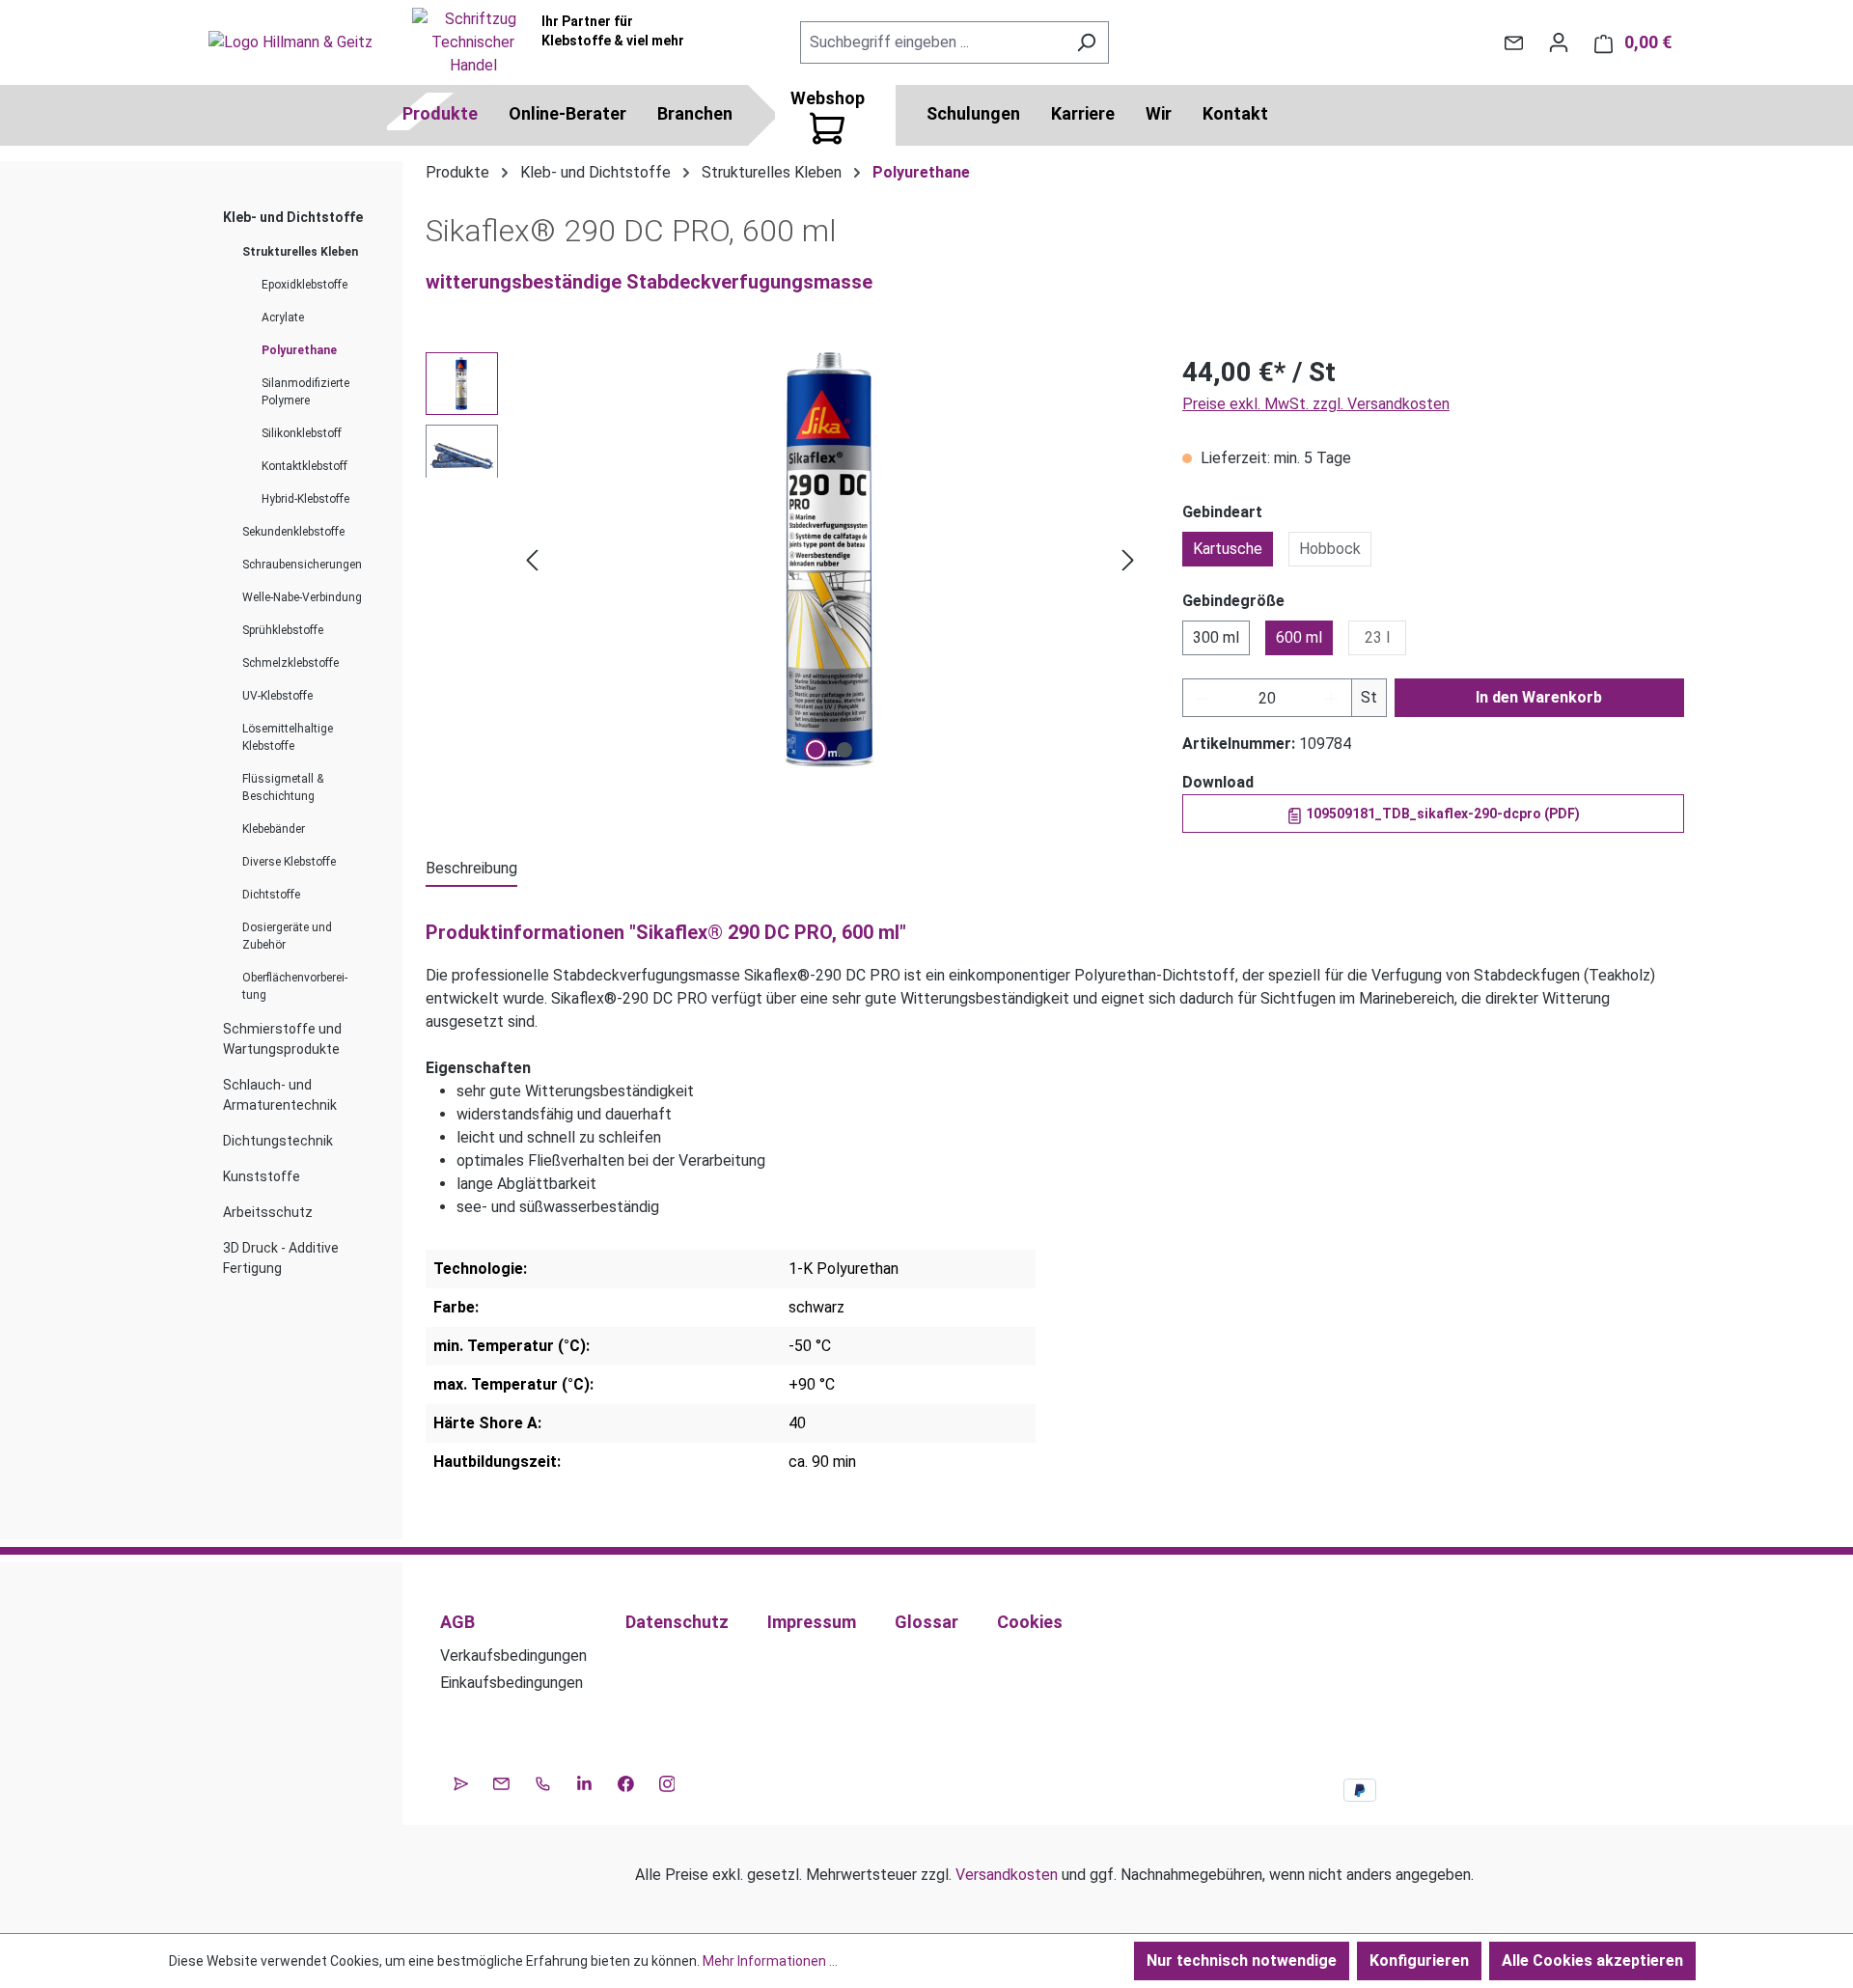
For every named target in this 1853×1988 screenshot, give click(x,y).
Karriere (1083, 113)
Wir (1159, 113)
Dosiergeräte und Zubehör (287, 936)
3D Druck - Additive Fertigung (281, 1258)
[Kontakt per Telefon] (543, 1781)
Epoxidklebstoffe (304, 285)
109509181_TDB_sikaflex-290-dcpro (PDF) (1441, 814)
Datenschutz (677, 1622)
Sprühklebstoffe (283, 630)
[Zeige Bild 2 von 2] (844, 750)
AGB (457, 1622)
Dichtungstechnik (278, 1141)
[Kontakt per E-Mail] (1514, 42)
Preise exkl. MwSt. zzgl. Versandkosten (1316, 404)
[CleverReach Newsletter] (461, 1781)
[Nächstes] (1128, 560)
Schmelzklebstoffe (290, 663)
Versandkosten (1007, 1875)
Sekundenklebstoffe (293, 532)
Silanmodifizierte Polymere (305, 392)
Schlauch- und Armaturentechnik (280, 1095)
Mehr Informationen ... (770, 1961)
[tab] (471, 870)
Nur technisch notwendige (1242, 1960)
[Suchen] (1086, 42)
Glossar (926, 1622)
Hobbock (1330, 549)
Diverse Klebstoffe (289, 862)
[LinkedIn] (584, 1781)
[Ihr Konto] (1559, 42)
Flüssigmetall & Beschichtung (283, 787)
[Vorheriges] (532, 560)
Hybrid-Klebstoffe (305, 499)
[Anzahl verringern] (1203, 698)
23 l (1377, 637)
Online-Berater (567, 113)
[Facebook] (626, 1781)
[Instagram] (667, 1781)
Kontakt (1235, 113)
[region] (785, 560)
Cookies (1030, 1622)
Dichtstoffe (271, 895)
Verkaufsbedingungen (513, 1656)
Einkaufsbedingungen (512, 1683)
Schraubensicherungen (302, 565)
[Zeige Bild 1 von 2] (816, 750)
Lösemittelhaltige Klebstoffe (288, 737)
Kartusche (1228, 549)
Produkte (440, 113)
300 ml (1216, 637)
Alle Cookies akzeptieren (1592, 1960)
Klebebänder (274, 829)
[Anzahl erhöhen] (1332, 698)
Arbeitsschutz (268, 1212)
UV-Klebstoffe (277, 696)
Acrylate (283, 318)
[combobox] (932, 42)
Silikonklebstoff (302, 433)
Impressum (812, 1622)
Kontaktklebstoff (304, 466)
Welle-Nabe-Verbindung (302, 597)
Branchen (695, 113)
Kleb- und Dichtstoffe (293, 217)
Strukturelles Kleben (300, 252)
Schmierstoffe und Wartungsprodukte (282, 1039)
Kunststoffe (262, 1176)
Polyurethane (299, 350)
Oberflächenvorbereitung (295, 986)
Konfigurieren (1419, 1960)
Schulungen (973, 113)
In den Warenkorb (1539, 697)
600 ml (1299, 637)
